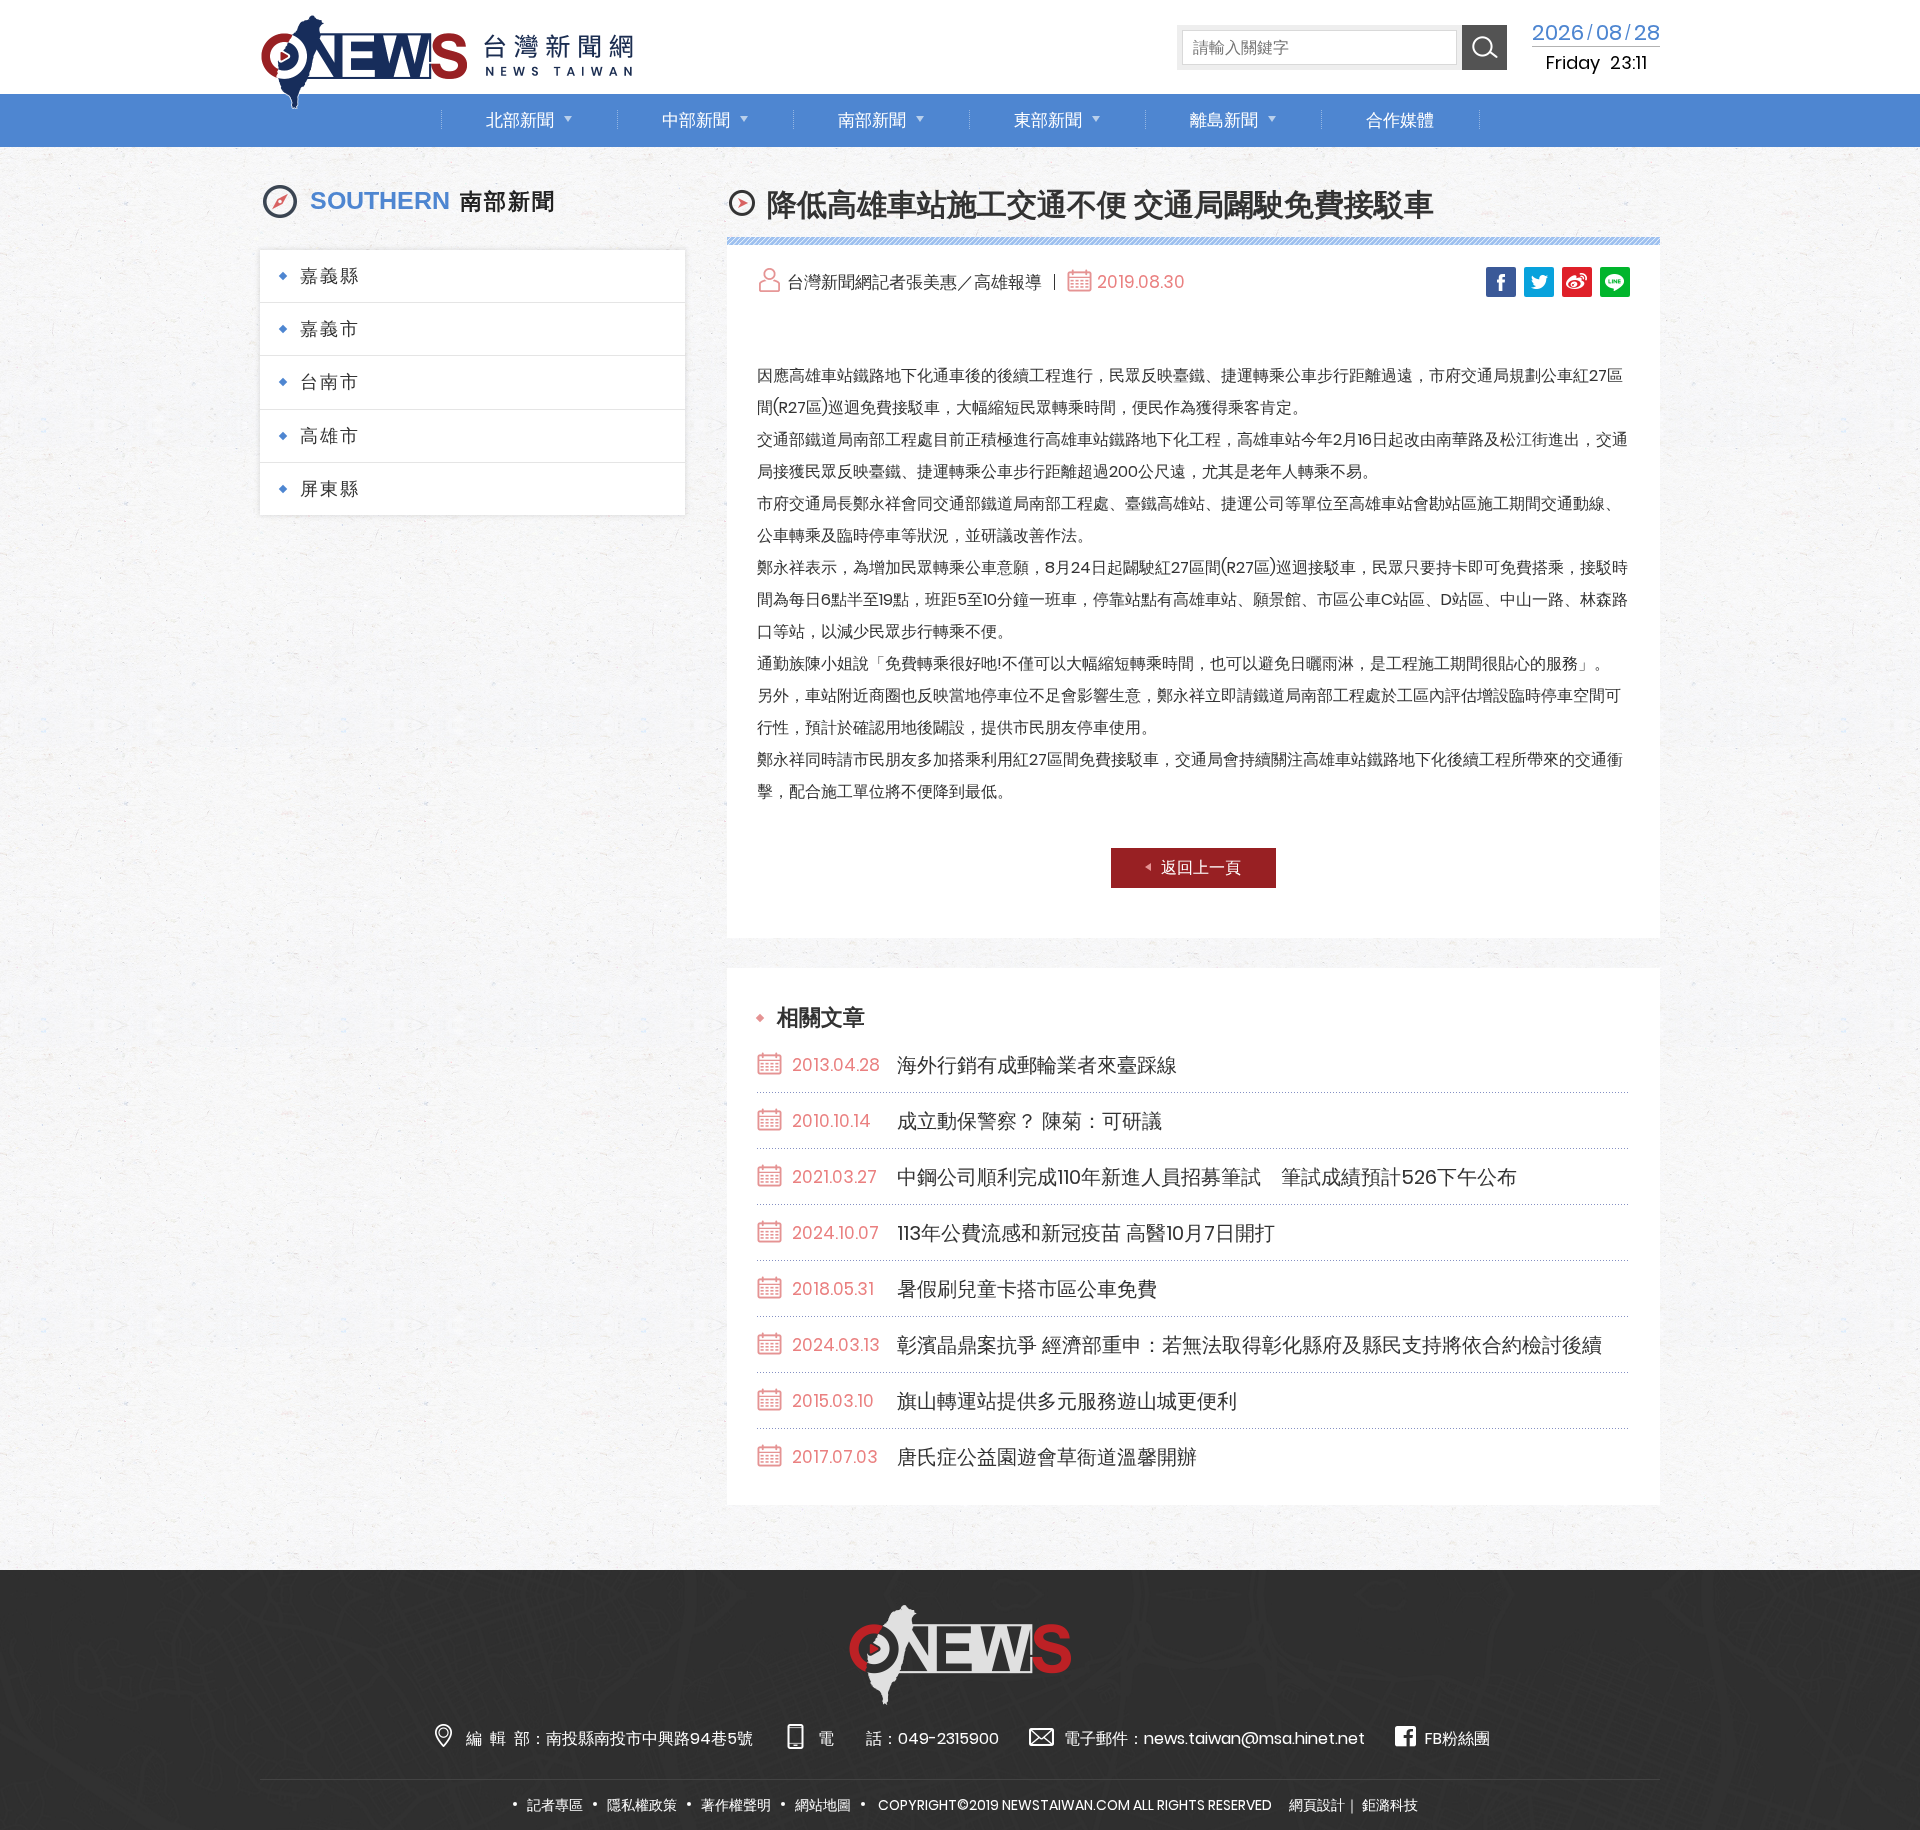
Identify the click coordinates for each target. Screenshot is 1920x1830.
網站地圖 (823, 1805)
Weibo (1577, 282)
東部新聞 (1048, 120)
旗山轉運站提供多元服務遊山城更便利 (1067, 1401)
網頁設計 (1317, 1805)
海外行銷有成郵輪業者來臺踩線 (1037, 1065)
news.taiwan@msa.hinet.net (1254, 1738)
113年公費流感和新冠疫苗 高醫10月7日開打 (1086, 1233)
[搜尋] (1484, 47)
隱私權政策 (642, 1805)
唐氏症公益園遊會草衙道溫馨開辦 (1047, 1457)
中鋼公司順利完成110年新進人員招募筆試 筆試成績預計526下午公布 (1207, 1177)
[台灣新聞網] (447, 58)
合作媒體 (1400, 120)
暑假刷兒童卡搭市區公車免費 (1027, 1289)
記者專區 (555, 1805)
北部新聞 (520, 120)
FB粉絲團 (1457, 1738)
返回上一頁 (1201, 867)
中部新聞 (696, 120)
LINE (1615, 282)
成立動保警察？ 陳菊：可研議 (1029, 1121)
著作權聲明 (736, 1805)
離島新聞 (1224, 120)
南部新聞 (872, 120)
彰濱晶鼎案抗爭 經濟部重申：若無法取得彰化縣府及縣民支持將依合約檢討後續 (1249, 1345)
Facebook (1501, 282)
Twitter (1539, 282)
